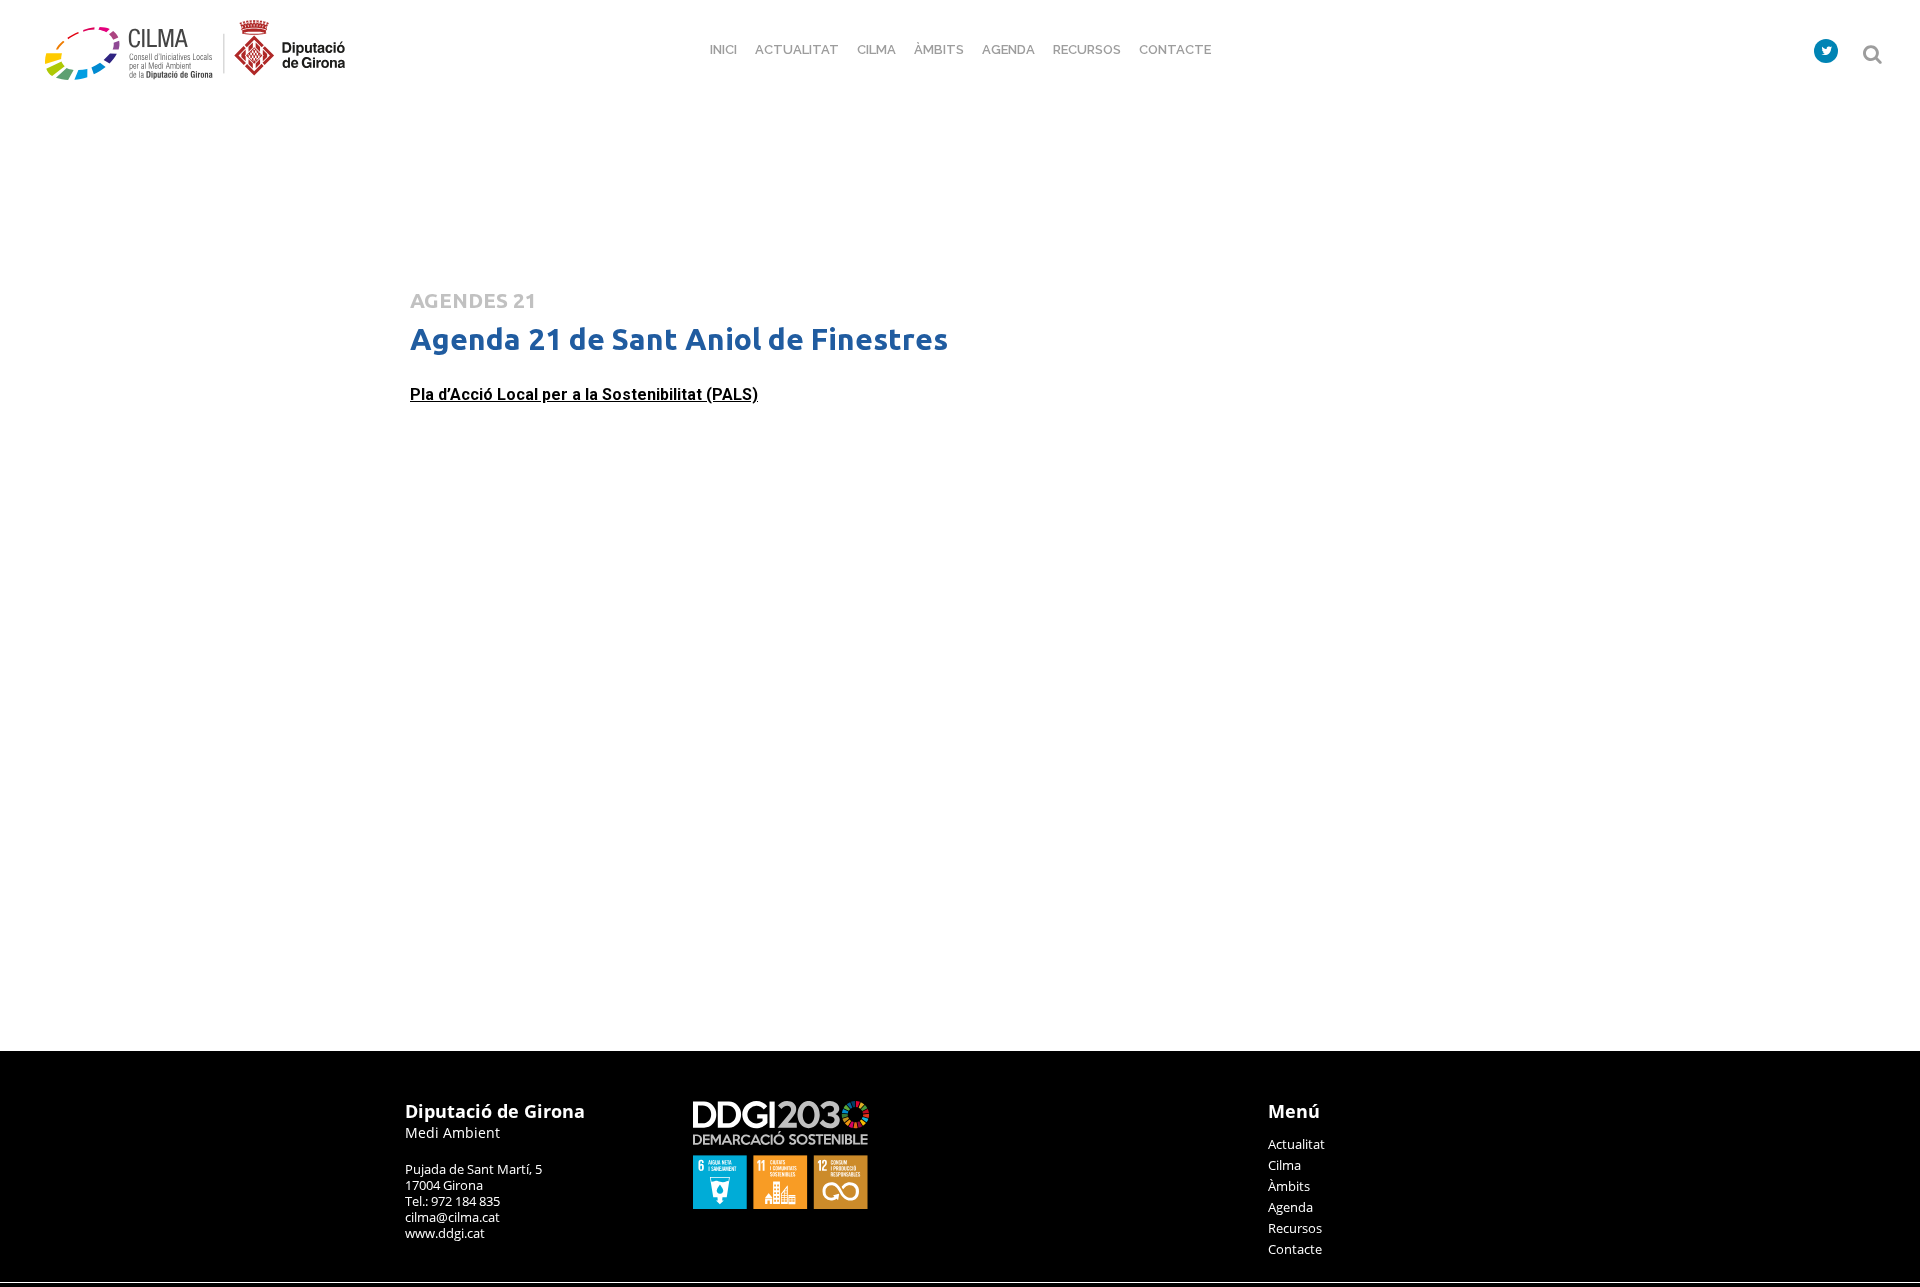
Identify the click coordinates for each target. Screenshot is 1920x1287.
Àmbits (1289, 1186)
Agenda (1290, 1207)
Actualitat (1296, 1144)
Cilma (1284, 1165)
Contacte (1295, 1249)
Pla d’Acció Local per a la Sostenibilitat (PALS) (584, 394)
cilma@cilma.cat (452, 1217)
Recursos (1295, 1228)
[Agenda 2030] (781, 1204)
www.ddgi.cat (445, 1233)
